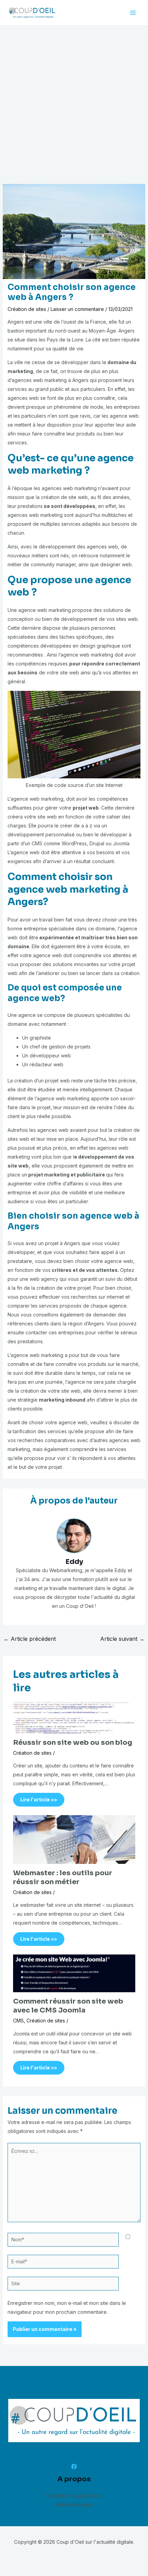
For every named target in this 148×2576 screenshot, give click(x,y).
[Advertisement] (74, 103)
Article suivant (122, 1639)
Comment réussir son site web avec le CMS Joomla (68, 2006)
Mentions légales (74, 2504)
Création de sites (27, 309)
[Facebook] (74, 2467)
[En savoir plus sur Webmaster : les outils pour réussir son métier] (74, 1839)
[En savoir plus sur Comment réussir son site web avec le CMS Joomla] (74, 1973)
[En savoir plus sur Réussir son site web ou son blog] (74, 1717)
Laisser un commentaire (77, 309)
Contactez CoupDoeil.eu (74, 2496)
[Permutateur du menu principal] (133, 13)
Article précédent (30, 1639)
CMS (18, 2021)
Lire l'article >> (39, 1800)
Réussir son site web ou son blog (73, 1743)
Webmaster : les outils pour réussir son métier (63, 1877)
